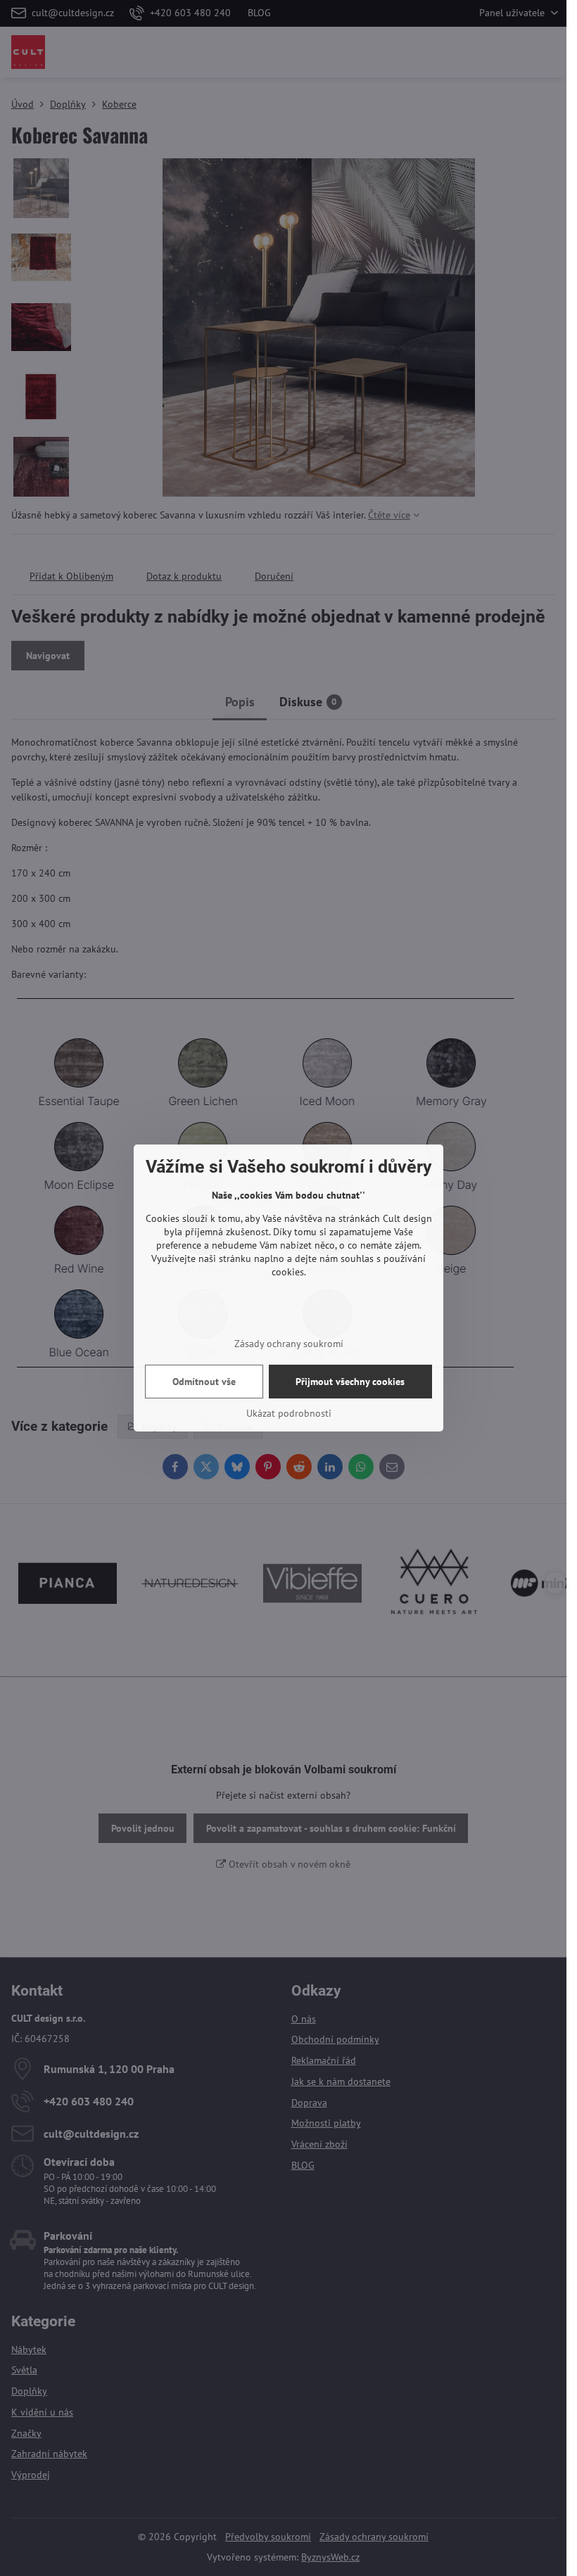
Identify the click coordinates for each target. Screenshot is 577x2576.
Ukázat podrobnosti (289, 1413)
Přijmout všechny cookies (350, 1382)
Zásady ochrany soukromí (289, 1344)
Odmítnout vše (204, 1382)
